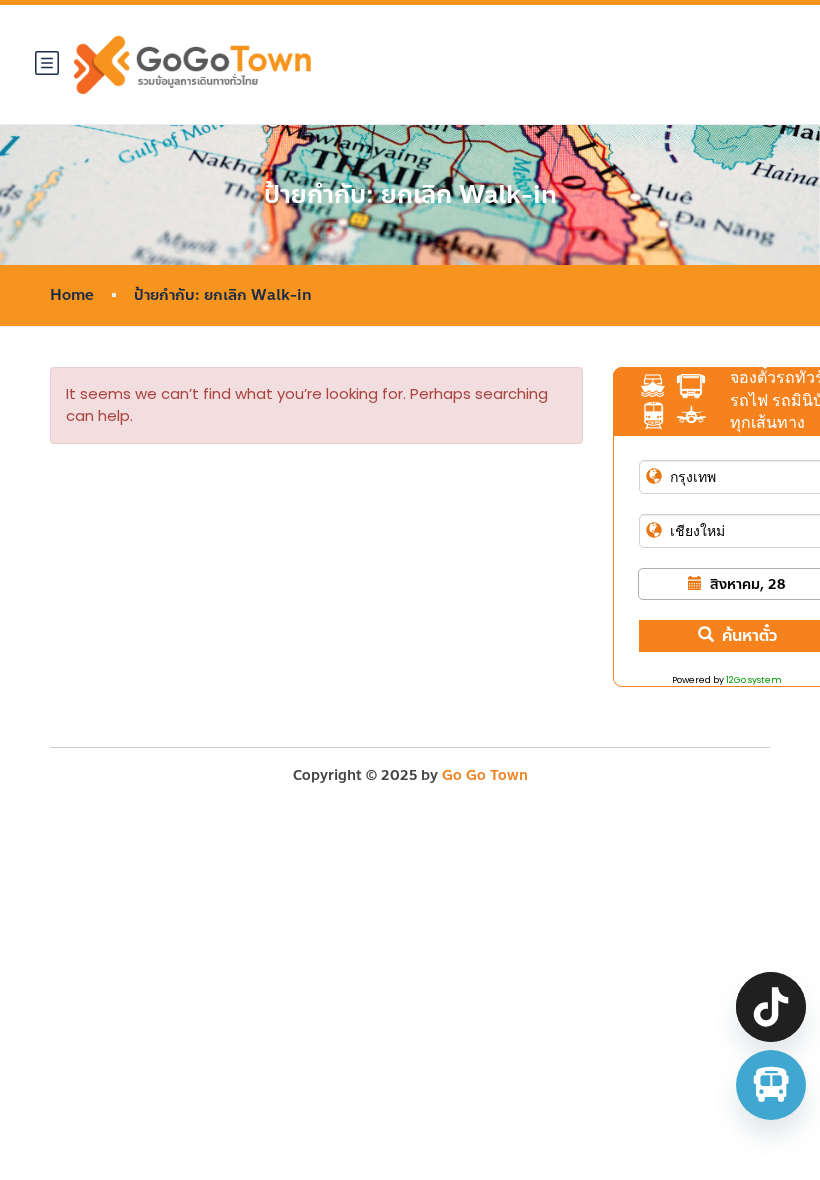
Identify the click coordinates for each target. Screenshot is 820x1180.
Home (72, 295)
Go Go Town (485, 775)
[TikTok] (771, 1007)
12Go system (754, 680)
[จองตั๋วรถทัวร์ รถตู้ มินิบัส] (771, 1085)
